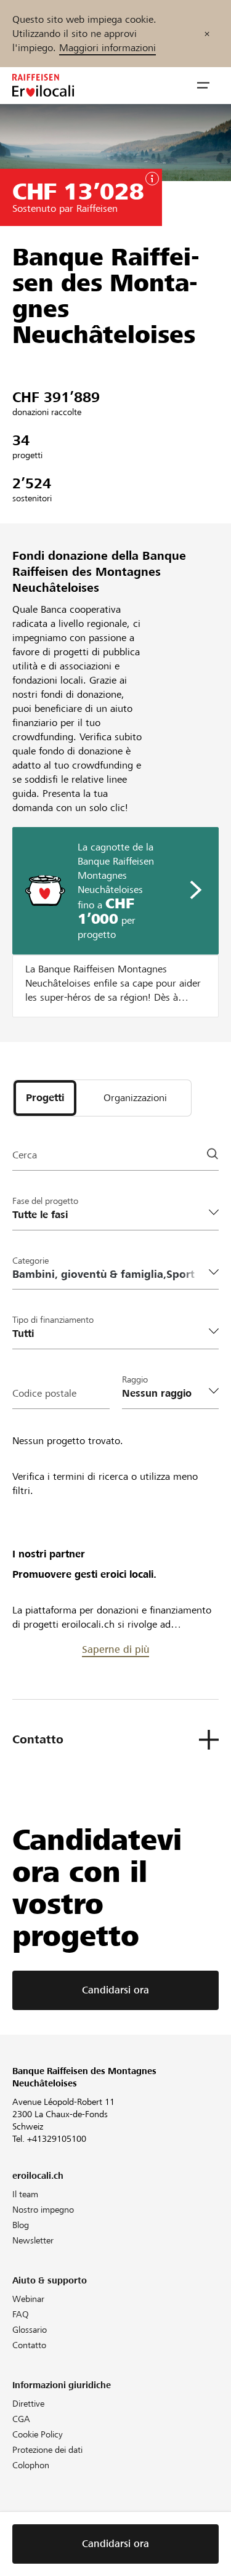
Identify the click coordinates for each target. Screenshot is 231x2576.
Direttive (28, 2404)
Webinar (28, 2299)
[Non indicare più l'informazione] (207, 34)
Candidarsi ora (115, 1990)
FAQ (21, 2314)
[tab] (45, 1098)
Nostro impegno (43, 2210)
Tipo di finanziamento (53, 1320)
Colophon (31, 2465)
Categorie (30, 1261)
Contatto (29, 2345)
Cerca (25, 1155)
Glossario (30, 2330)
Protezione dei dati (47, 2450)
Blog (21, 2225)
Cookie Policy (38, 2434)
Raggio (135, 1379)
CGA (21, 2419)
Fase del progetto (45, 1201)
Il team (25, 2194)
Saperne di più (115, 1649)
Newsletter (33, 2240)
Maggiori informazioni (107, 48)
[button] (203, 86)
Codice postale (44, 1393)
